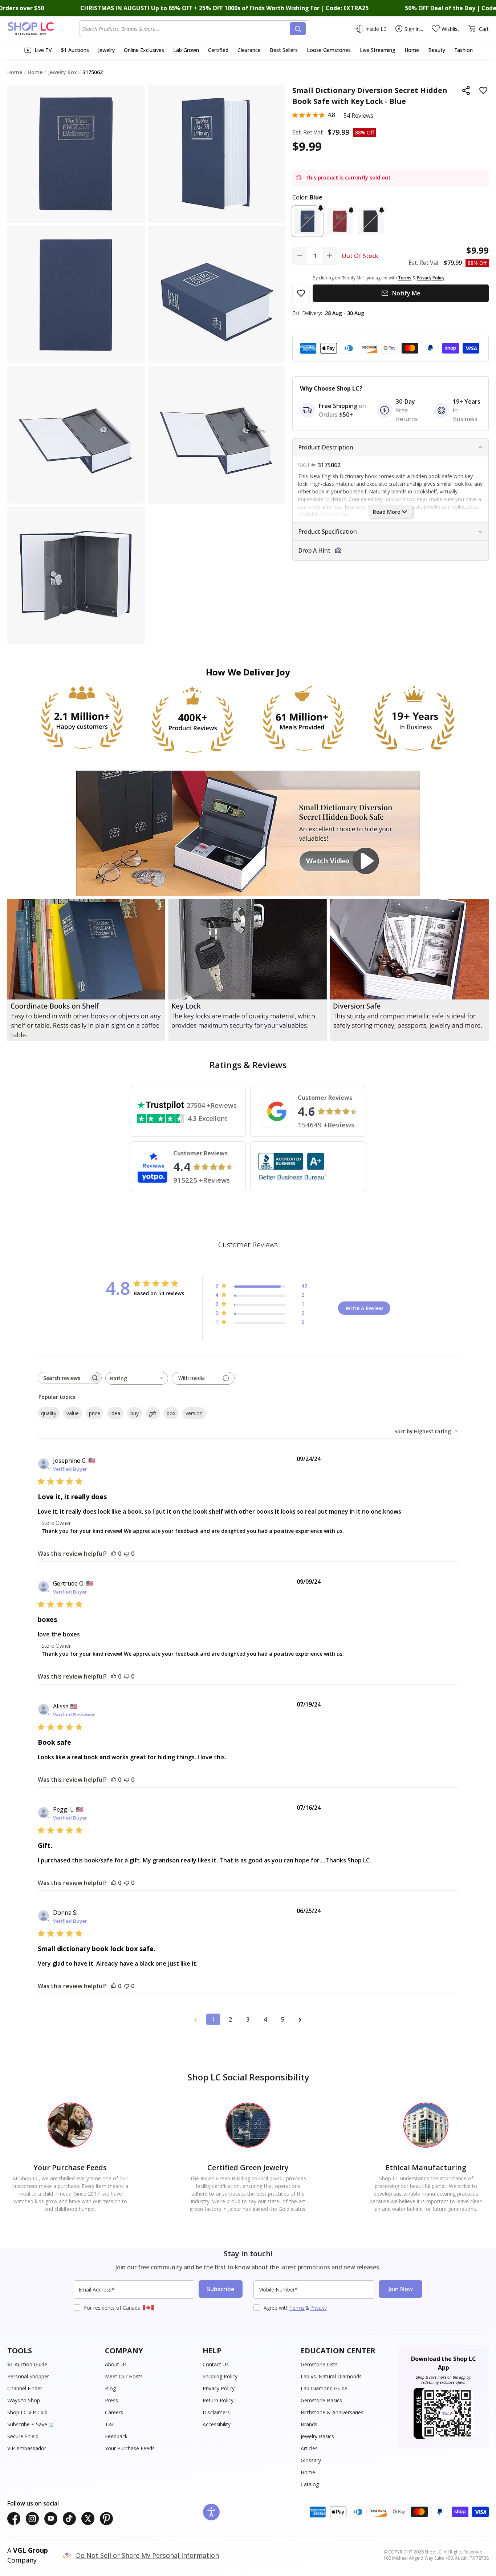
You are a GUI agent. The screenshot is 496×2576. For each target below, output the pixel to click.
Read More (387, 512)
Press (111, 2400)
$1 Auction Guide (27, 2364)
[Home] (43, 29)
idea (115, 1413)
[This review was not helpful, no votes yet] (127, 1554)
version (194, 1413)
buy (135, 1413)
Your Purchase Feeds (130, 2448)
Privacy (318, 2308)
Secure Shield (23, 2436)
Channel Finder (25, 2388)
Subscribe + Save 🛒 (31, 2424)
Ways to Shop (24, 2400)
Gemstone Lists (319, 2364)
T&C (110, 2424)
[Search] (298, 29)
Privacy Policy (219, 2388)
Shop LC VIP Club (27, 2412)
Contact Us (216, 2364)
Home (308, 2472)
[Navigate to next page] (300, 2019)
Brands (309, 2424)
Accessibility (217, 2424)
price (95, 1413)
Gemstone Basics (321, 2400)
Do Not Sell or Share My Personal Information (147, 2555)
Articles (309, 2448)
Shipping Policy (220, 2376)
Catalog (310, 2484)
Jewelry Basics (317, 2436)
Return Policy (218, 2400)
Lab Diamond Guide (324, 2388)
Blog (110, 2388)
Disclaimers (216, 2412)
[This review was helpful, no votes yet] (114, 1554)
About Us (116, 2364)
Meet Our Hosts (124, 2376)
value (73, 1413)
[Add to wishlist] (483, 90)
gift (153, 1413)
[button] (308, 221)
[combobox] (186, 29)
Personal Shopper (28, 2376)
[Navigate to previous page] (196, 2019)
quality (49, 1413)
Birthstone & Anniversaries (332, 2412)
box (171, 1413)
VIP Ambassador (27, 2448)
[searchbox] (63, 1378)
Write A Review (364, 1308)
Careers (114, 2412)
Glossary (311, 2460)
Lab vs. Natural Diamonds (331, 2376)
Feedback (116, 2436)
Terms (297, 2308)
